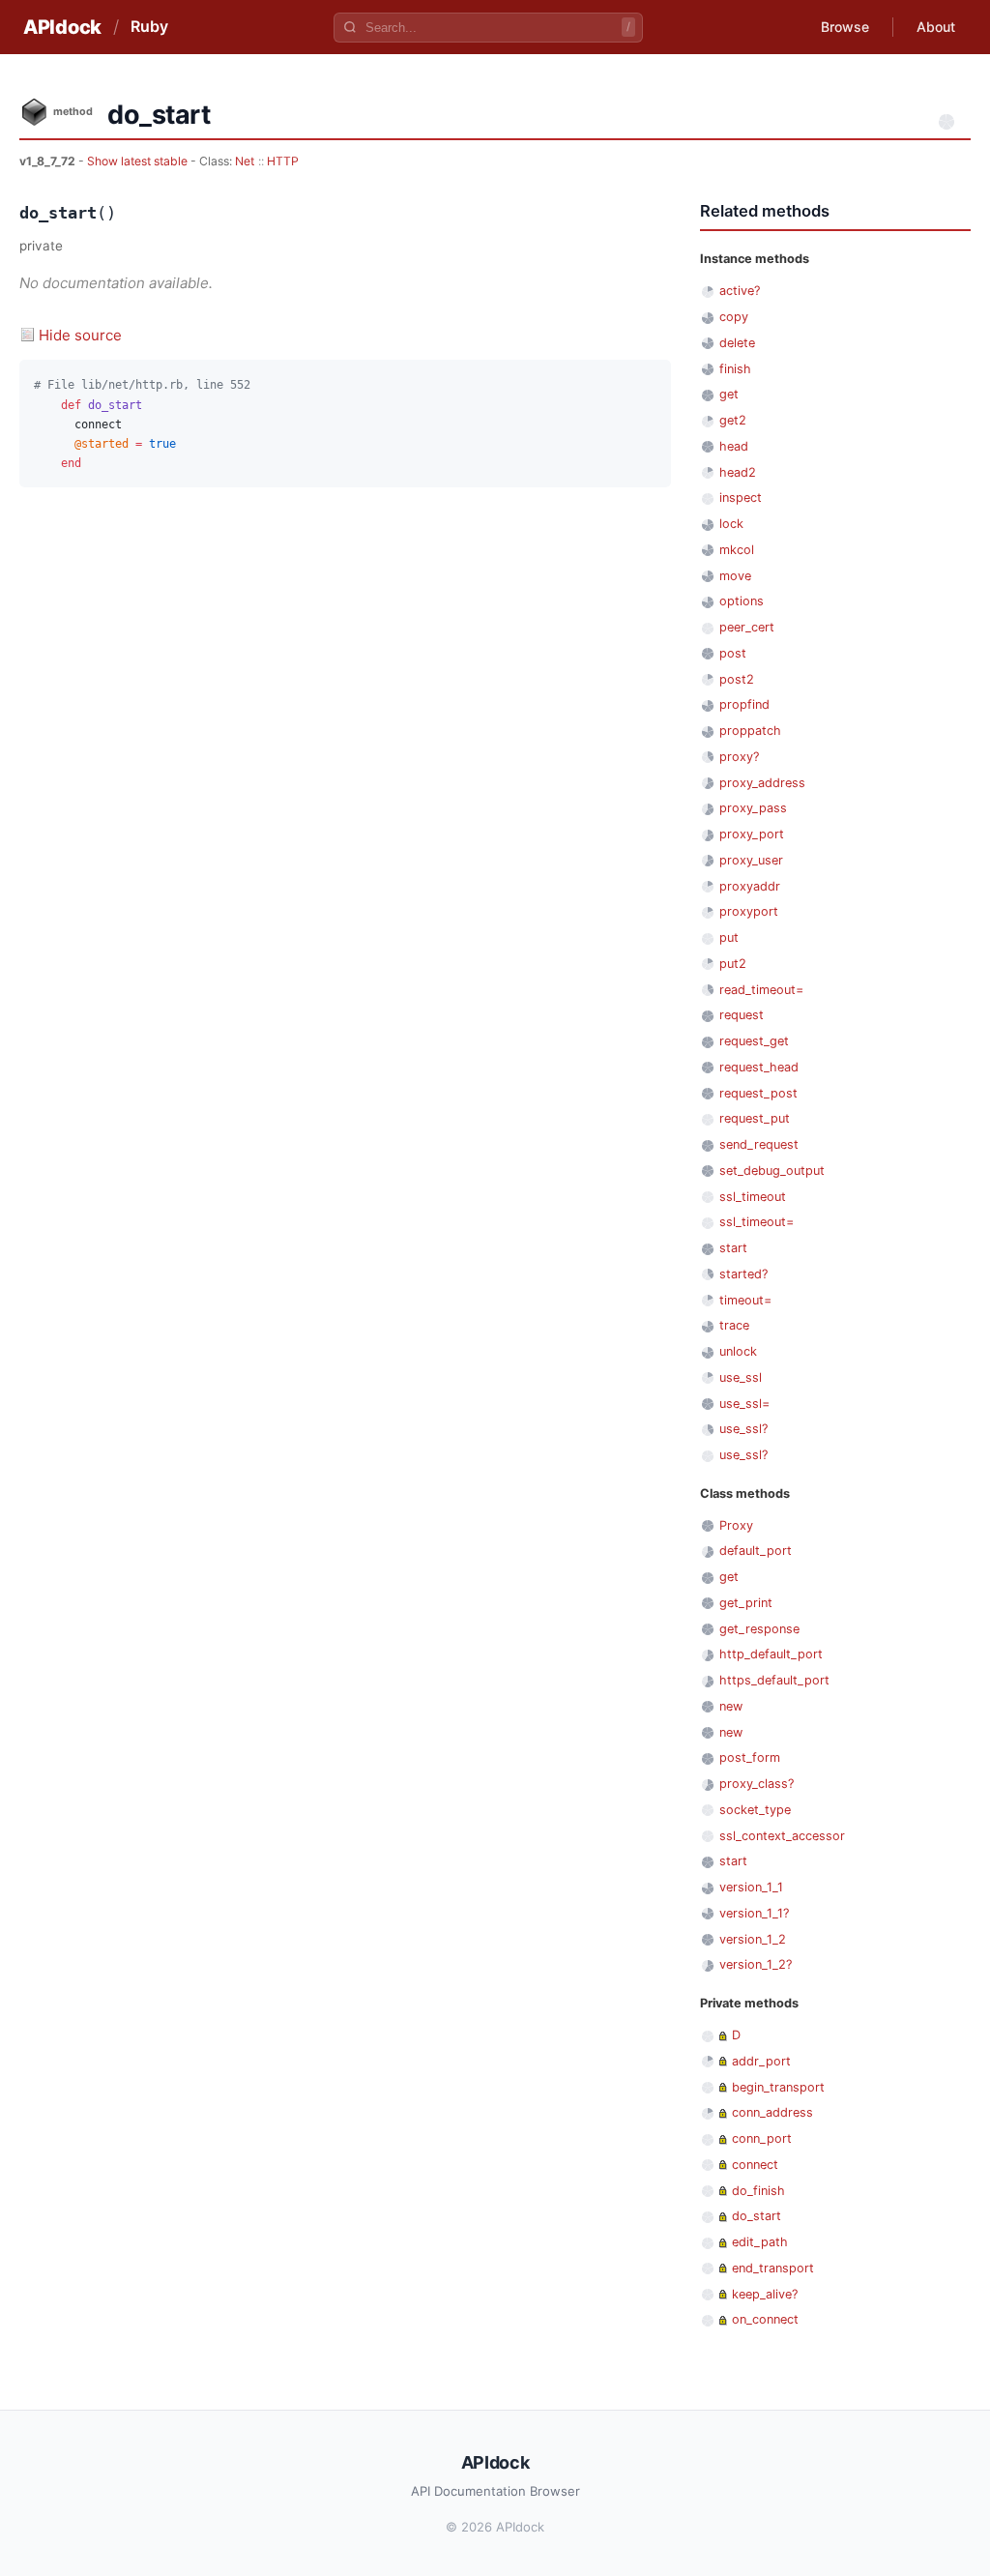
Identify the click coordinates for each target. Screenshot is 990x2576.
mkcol (737, 550)
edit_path (760, 2242)
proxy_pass (753, 808)
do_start (757, 2216)
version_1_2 (753, 1939)
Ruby (149, 26)
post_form (750, 1757)
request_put (755, 1118)
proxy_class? (757, 1784)
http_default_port (771, 1654)
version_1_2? (756, 1964)
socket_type (755, 1810)
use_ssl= (744, 1404)
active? (740, 291)
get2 (733, 420)
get (729, 394)
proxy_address (762, 783)
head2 (738, 472)
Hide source (80, 335)
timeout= (745, 1300)
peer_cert (747, 627)
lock (731, 524)
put (729, 937)
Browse (845, 27)
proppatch (750, 731)
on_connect (765, 2319)
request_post (758, 1093)
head (734, 446)
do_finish (758, 2191)
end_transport (773, 2268)
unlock (738, 1351)
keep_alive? (765, 2294)
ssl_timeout (753, 1197)
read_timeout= (761, 990)
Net (245, 161)
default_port (756, 1551)
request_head (759, 1067)
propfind (744, 704)
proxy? (739, 757)
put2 (733, 964)
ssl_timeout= (757, 1222)
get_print (746, 1603)
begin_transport (778, 2087)
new (731, 1706)
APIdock (62, 27)
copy (734, 317)
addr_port (761, 2061)
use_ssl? (743, 1429)
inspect (741, 498)
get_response (759, 1629)
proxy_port (752, 834)
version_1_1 (751, 1887)
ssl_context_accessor (782, 1836)
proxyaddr (750, 886)
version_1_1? (754, 1913)
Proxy (736, 1525)
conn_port (762, 2138)
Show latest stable (139, 161)
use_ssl (741, 1377)
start (733, 1248)
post (733, 653)
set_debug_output (772, 1171)
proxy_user (751, 860)
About (936, 27)
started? (743, 1274)
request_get (754, 1041)
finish (735, 369)
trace (734, 1325)
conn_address (772, 2112)
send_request (759, 1144)
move (735, 576)
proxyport (749, 911)
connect (755, 2165)
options (742, 601)
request (742, 1015)
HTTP (283, 161)
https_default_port (774, 1680)
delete (737, 343)
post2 (737, 679)
